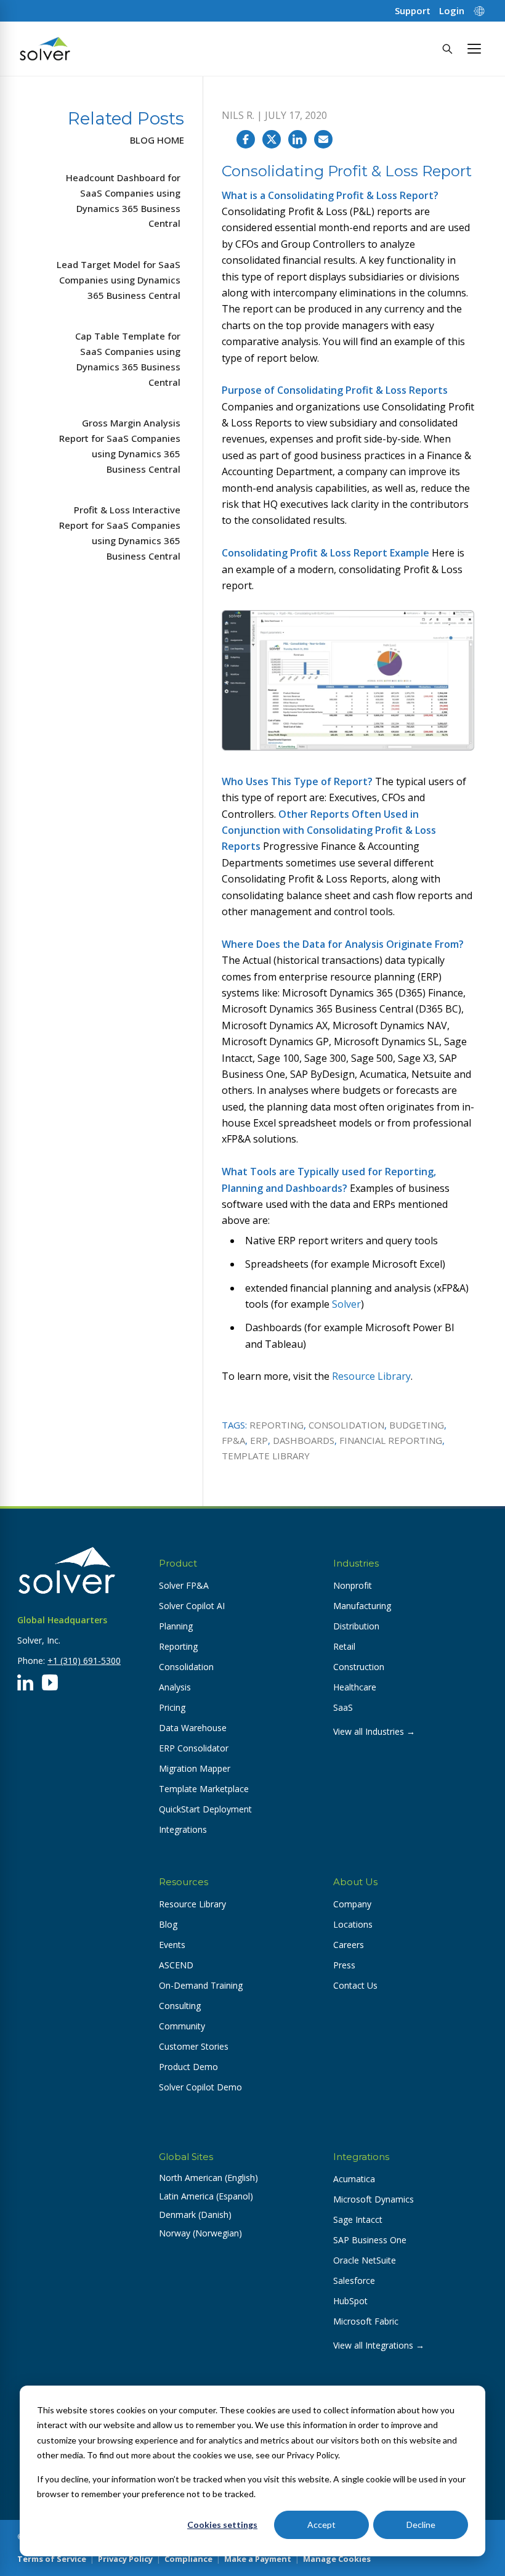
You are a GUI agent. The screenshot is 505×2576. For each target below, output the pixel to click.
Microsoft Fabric (366, 2321)
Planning (176, 1626)
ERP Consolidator (194, 1748)
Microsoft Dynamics (374, 2199)
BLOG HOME (157, 140)
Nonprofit (353, 1585)
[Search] (447, 49)
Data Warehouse (193, 1728)
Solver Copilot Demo (200, 2087)
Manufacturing (362, 1606)
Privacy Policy (125, 2559)
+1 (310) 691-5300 (84, 1661)
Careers (349, 1945)
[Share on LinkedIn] (297, 139)
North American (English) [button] (208, 2178)
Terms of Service (52, 2559)
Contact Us (355, 1985)
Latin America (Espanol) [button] (206, 2196)
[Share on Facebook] (246, 139)
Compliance (188, 2559)
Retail (344, 1646)
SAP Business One (370, 2240)
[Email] (323, 139)
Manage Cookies (337, 2559)
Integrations (183, 1829)
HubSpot (350, 2301)
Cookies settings (222, 2525)
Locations (353, 1924)
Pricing (172, 1707)
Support (413, 11)
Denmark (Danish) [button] (195, 2215)
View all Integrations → (379, 2345)
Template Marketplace (204, 1789)
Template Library (266, 1456)
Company (352, 1904)
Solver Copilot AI (192, 1606)
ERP (259, 1440)
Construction (359, 1667)
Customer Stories (194, 2046)
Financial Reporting (391, 1440)
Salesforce (354, 2280)
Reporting (277, 1425)
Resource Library (371, 1376)
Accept (321, 2525)
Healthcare (355, 1687)
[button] (474, 49)
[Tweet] (272, 139)
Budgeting (417, 1425)
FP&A (233, 1440)
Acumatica (354, 2179)
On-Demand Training (201, 1985)
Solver (346, 1304)
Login (452, 11)
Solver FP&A (184, 1585)
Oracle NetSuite (365, 2260)
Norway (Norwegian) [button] (200, 2233)
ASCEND (176, 1965)
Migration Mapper (195, 1768)
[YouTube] (50, 1682)
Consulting (180, 2006)
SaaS (343, 1707)
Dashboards (304, 1440)
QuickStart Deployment (205, 1809)
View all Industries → (374, 1731)
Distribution (356, 1626)
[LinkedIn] (25, 1682)
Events (172, 1945)
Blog (168, 1924)
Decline (421, 2525)
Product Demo (188, 2067)
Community (182, 2026)
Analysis (175, 1687)
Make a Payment (258, 2559)
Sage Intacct (358, 2219)
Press (344, 1965)
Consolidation (346, 1425)
